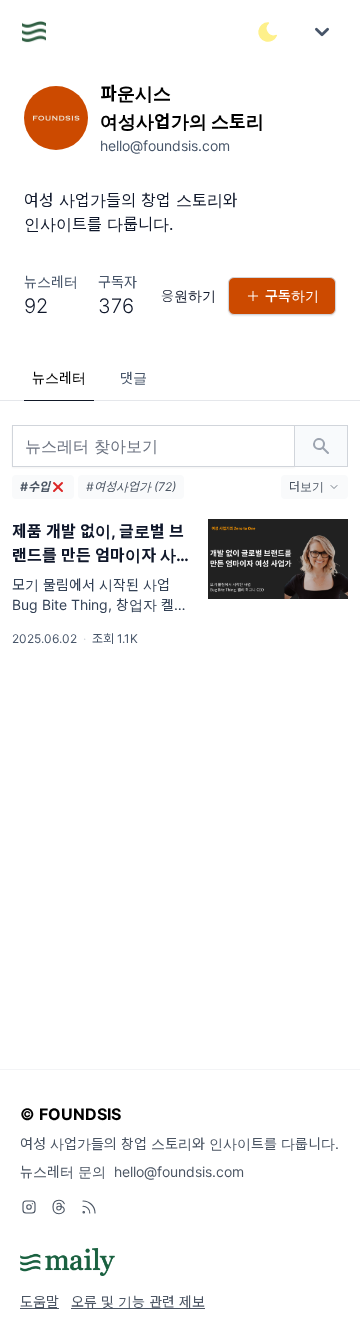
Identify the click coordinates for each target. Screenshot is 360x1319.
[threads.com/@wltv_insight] (59, 1207)
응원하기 (188, 295)
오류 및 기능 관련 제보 (138, 1301)
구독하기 (292, 295)
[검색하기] (321, 446)
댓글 (133, 377)
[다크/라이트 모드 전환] (268, 32)
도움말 (39, 1301)
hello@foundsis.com (179, 1171)
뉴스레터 (59, 377)
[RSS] (89, 1207)
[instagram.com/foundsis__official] (29, 1207)
